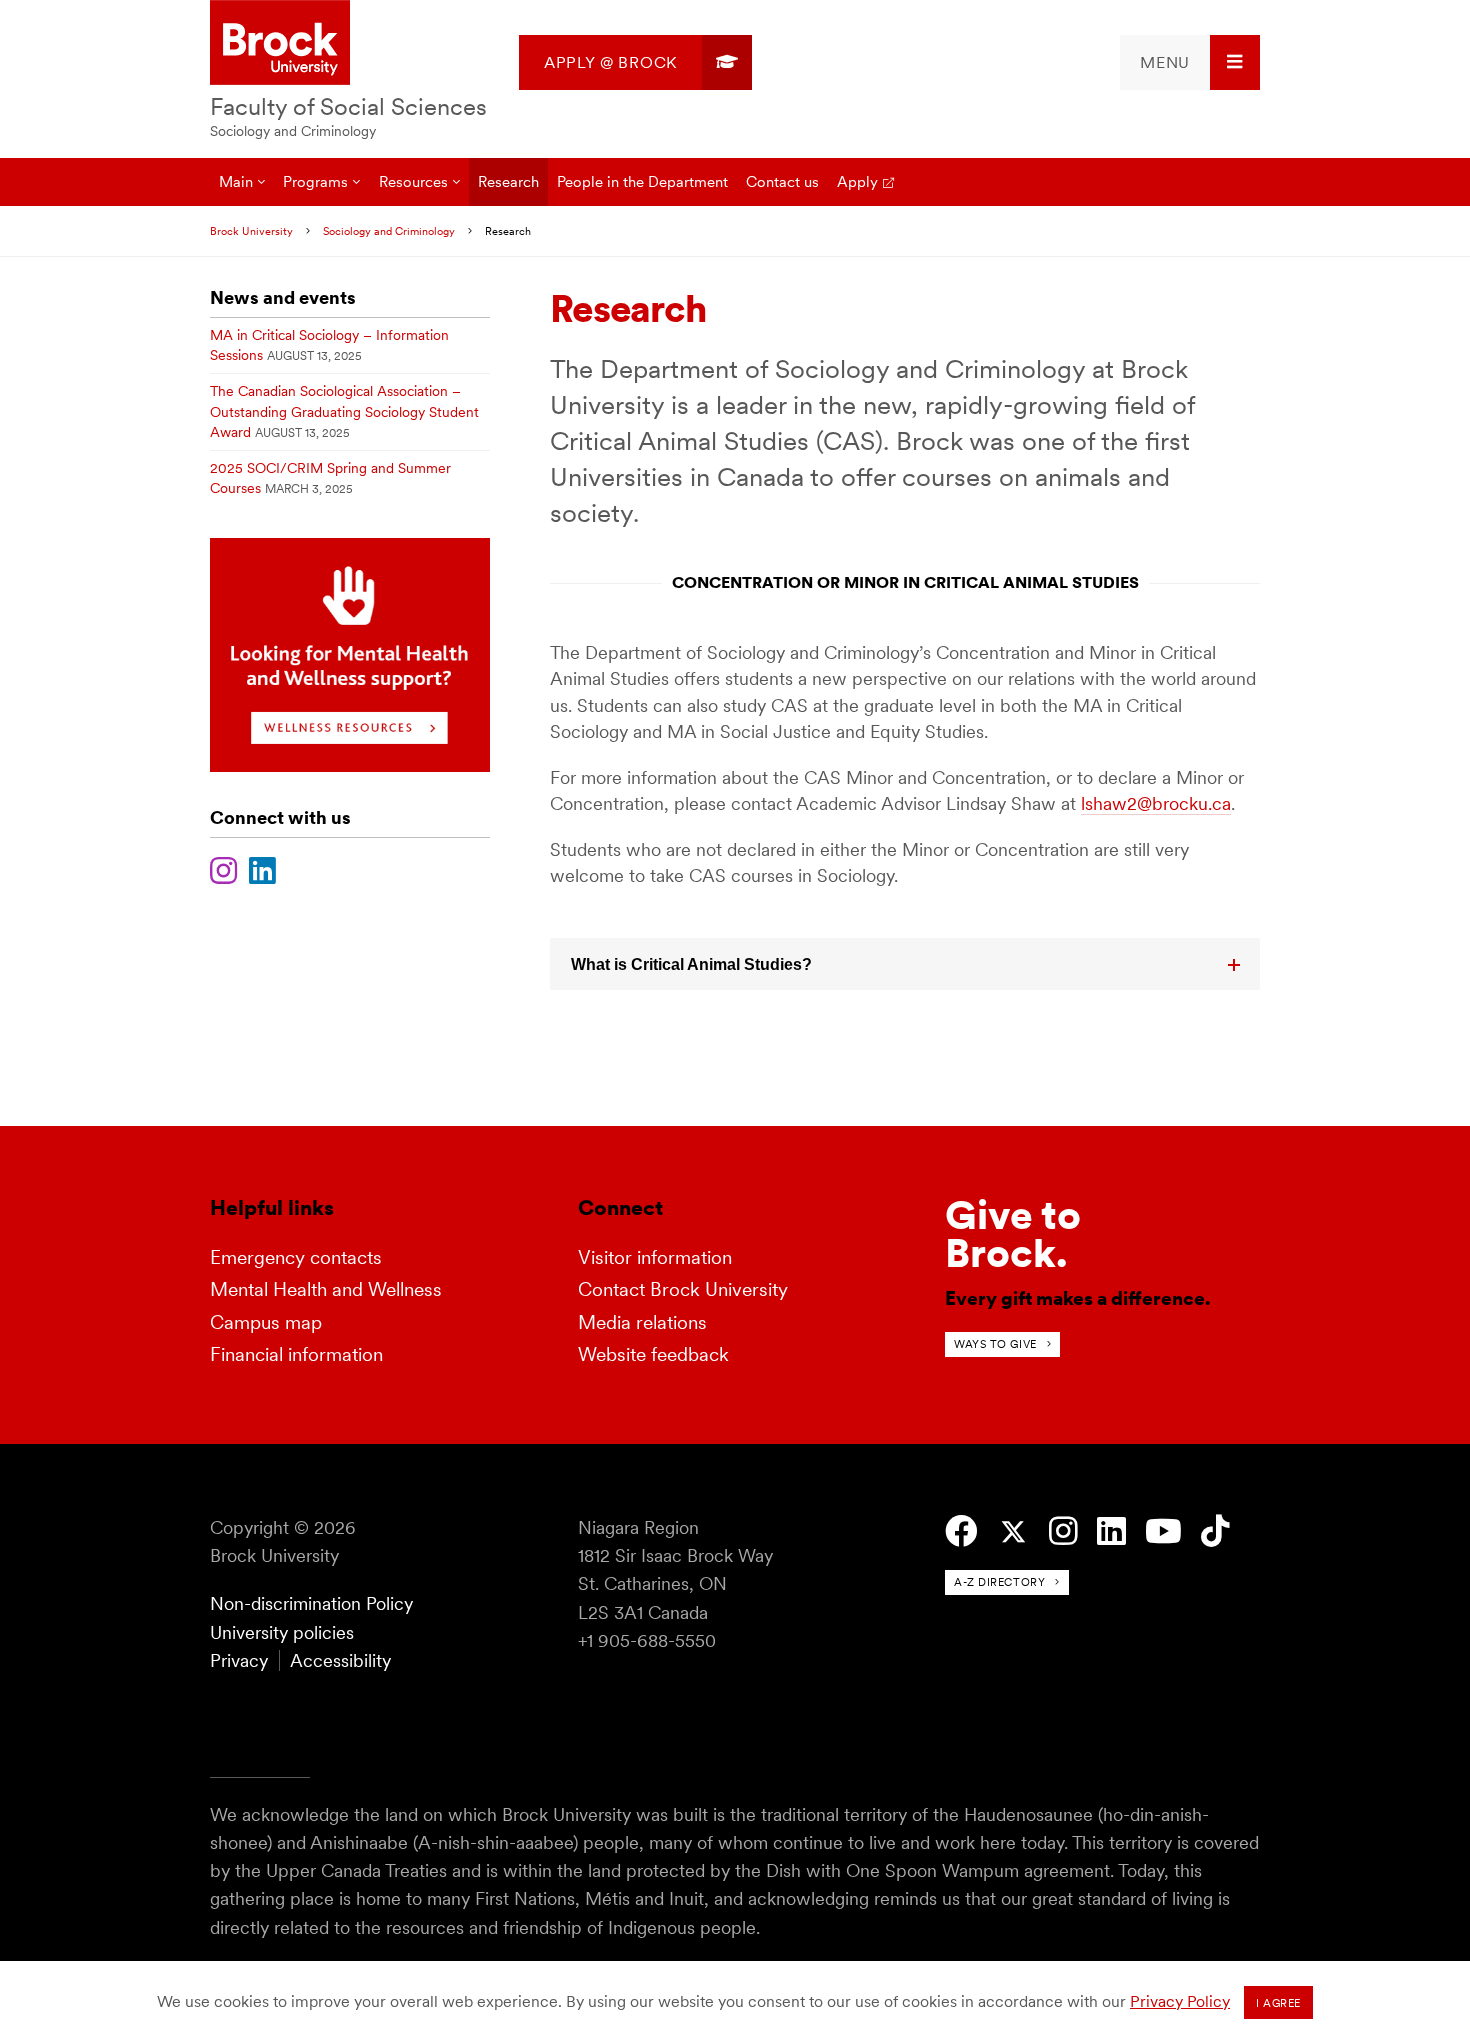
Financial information (296, 1354)
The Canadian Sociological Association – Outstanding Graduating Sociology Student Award (344, 411)
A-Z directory (999, 1582)
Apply (857, 181)
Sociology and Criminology (293, 131)
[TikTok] (1215, 1531)
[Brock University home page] (280, 44)
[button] (905, 964)
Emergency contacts (296, 1257)
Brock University (251, 231)
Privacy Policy (1180, 2001)
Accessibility (340, 1660)
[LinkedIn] (262, 868)
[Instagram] (223, 868)
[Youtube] (1163, 1531)
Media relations (642, 1322)
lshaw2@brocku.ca (1156, 803)
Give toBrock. (1013, 1234)
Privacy (239, 1660)
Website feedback (653, 1354)
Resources (413, 181)
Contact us (782, 181)
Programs (315, 181)
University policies (282, 1632)
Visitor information (655, 1257)
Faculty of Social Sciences (348, 106)
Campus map (266, 1322)
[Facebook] (961, 1531)
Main (236, 181)
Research (508, 181)
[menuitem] (635, 62)
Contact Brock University (683, 1289)
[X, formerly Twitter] (1013, 1532)
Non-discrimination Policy (311, 1603)
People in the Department (642, 181)
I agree (1278, 2003)
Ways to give (995, 1344)
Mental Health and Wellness (326, 1289)
